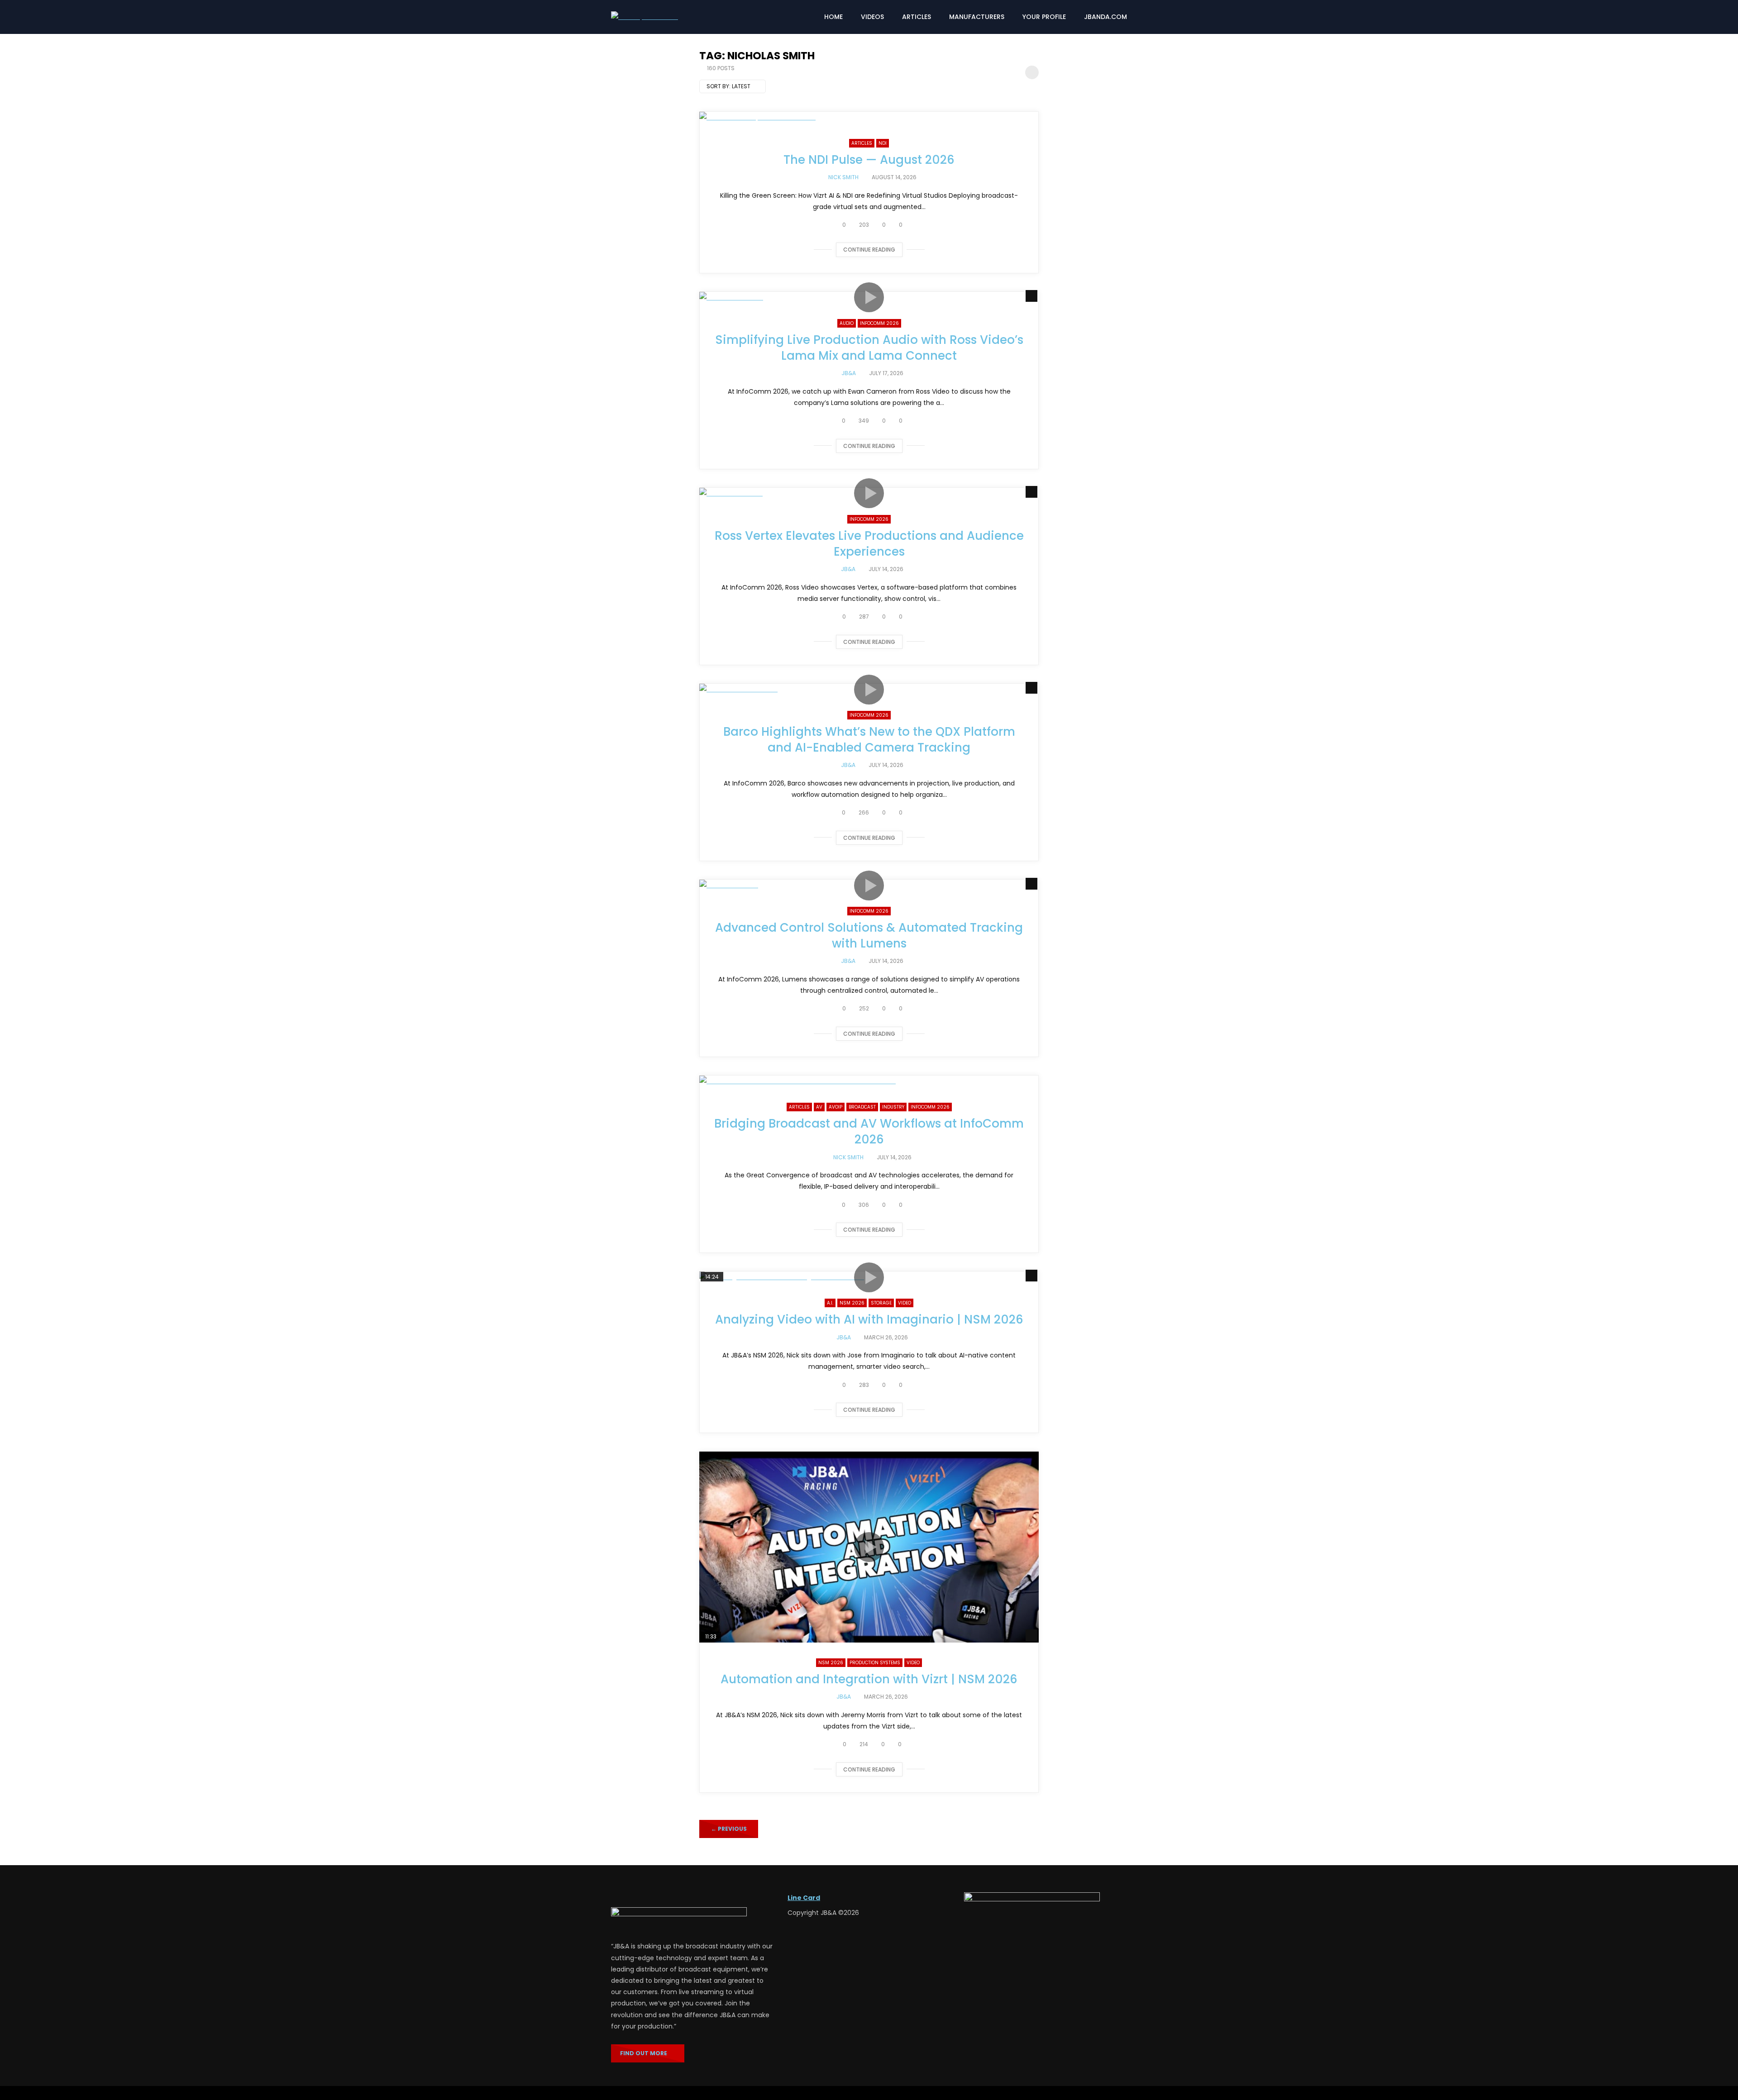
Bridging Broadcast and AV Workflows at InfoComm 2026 (869, 1131)
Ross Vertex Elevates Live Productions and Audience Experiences (869, 544)
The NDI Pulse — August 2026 (869, 160)
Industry (893, 1107)
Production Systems (875, 1663)
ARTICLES (917, 17)
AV (819, 1107)
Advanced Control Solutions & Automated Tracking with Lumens (869, 936)
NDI (883, 143)
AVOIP (836, 1107)
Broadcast (862, 1107)
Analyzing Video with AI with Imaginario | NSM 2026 (869, 1319)
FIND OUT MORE (646, 2053)
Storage (881, 1303)
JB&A (849, 373)
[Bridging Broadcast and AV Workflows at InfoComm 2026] (869, 1081)
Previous (729, 1829)
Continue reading (869, 250)
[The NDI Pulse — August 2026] (869, 117)
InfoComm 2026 (879, 323)
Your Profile (1044, 17)
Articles (862, 143)
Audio (847, 323)
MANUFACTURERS (977, 17)
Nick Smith (843, 177)
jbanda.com (1105, 17)
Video (905, 1303)
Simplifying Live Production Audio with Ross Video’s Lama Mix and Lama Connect (869, 348)
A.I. (830, 1303)
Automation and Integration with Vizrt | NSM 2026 (869, 1679)
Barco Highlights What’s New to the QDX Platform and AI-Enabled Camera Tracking (869, 740)
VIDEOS (872, 17)
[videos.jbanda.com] (645, 17)
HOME (833, 17)
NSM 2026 (852, 1303)
